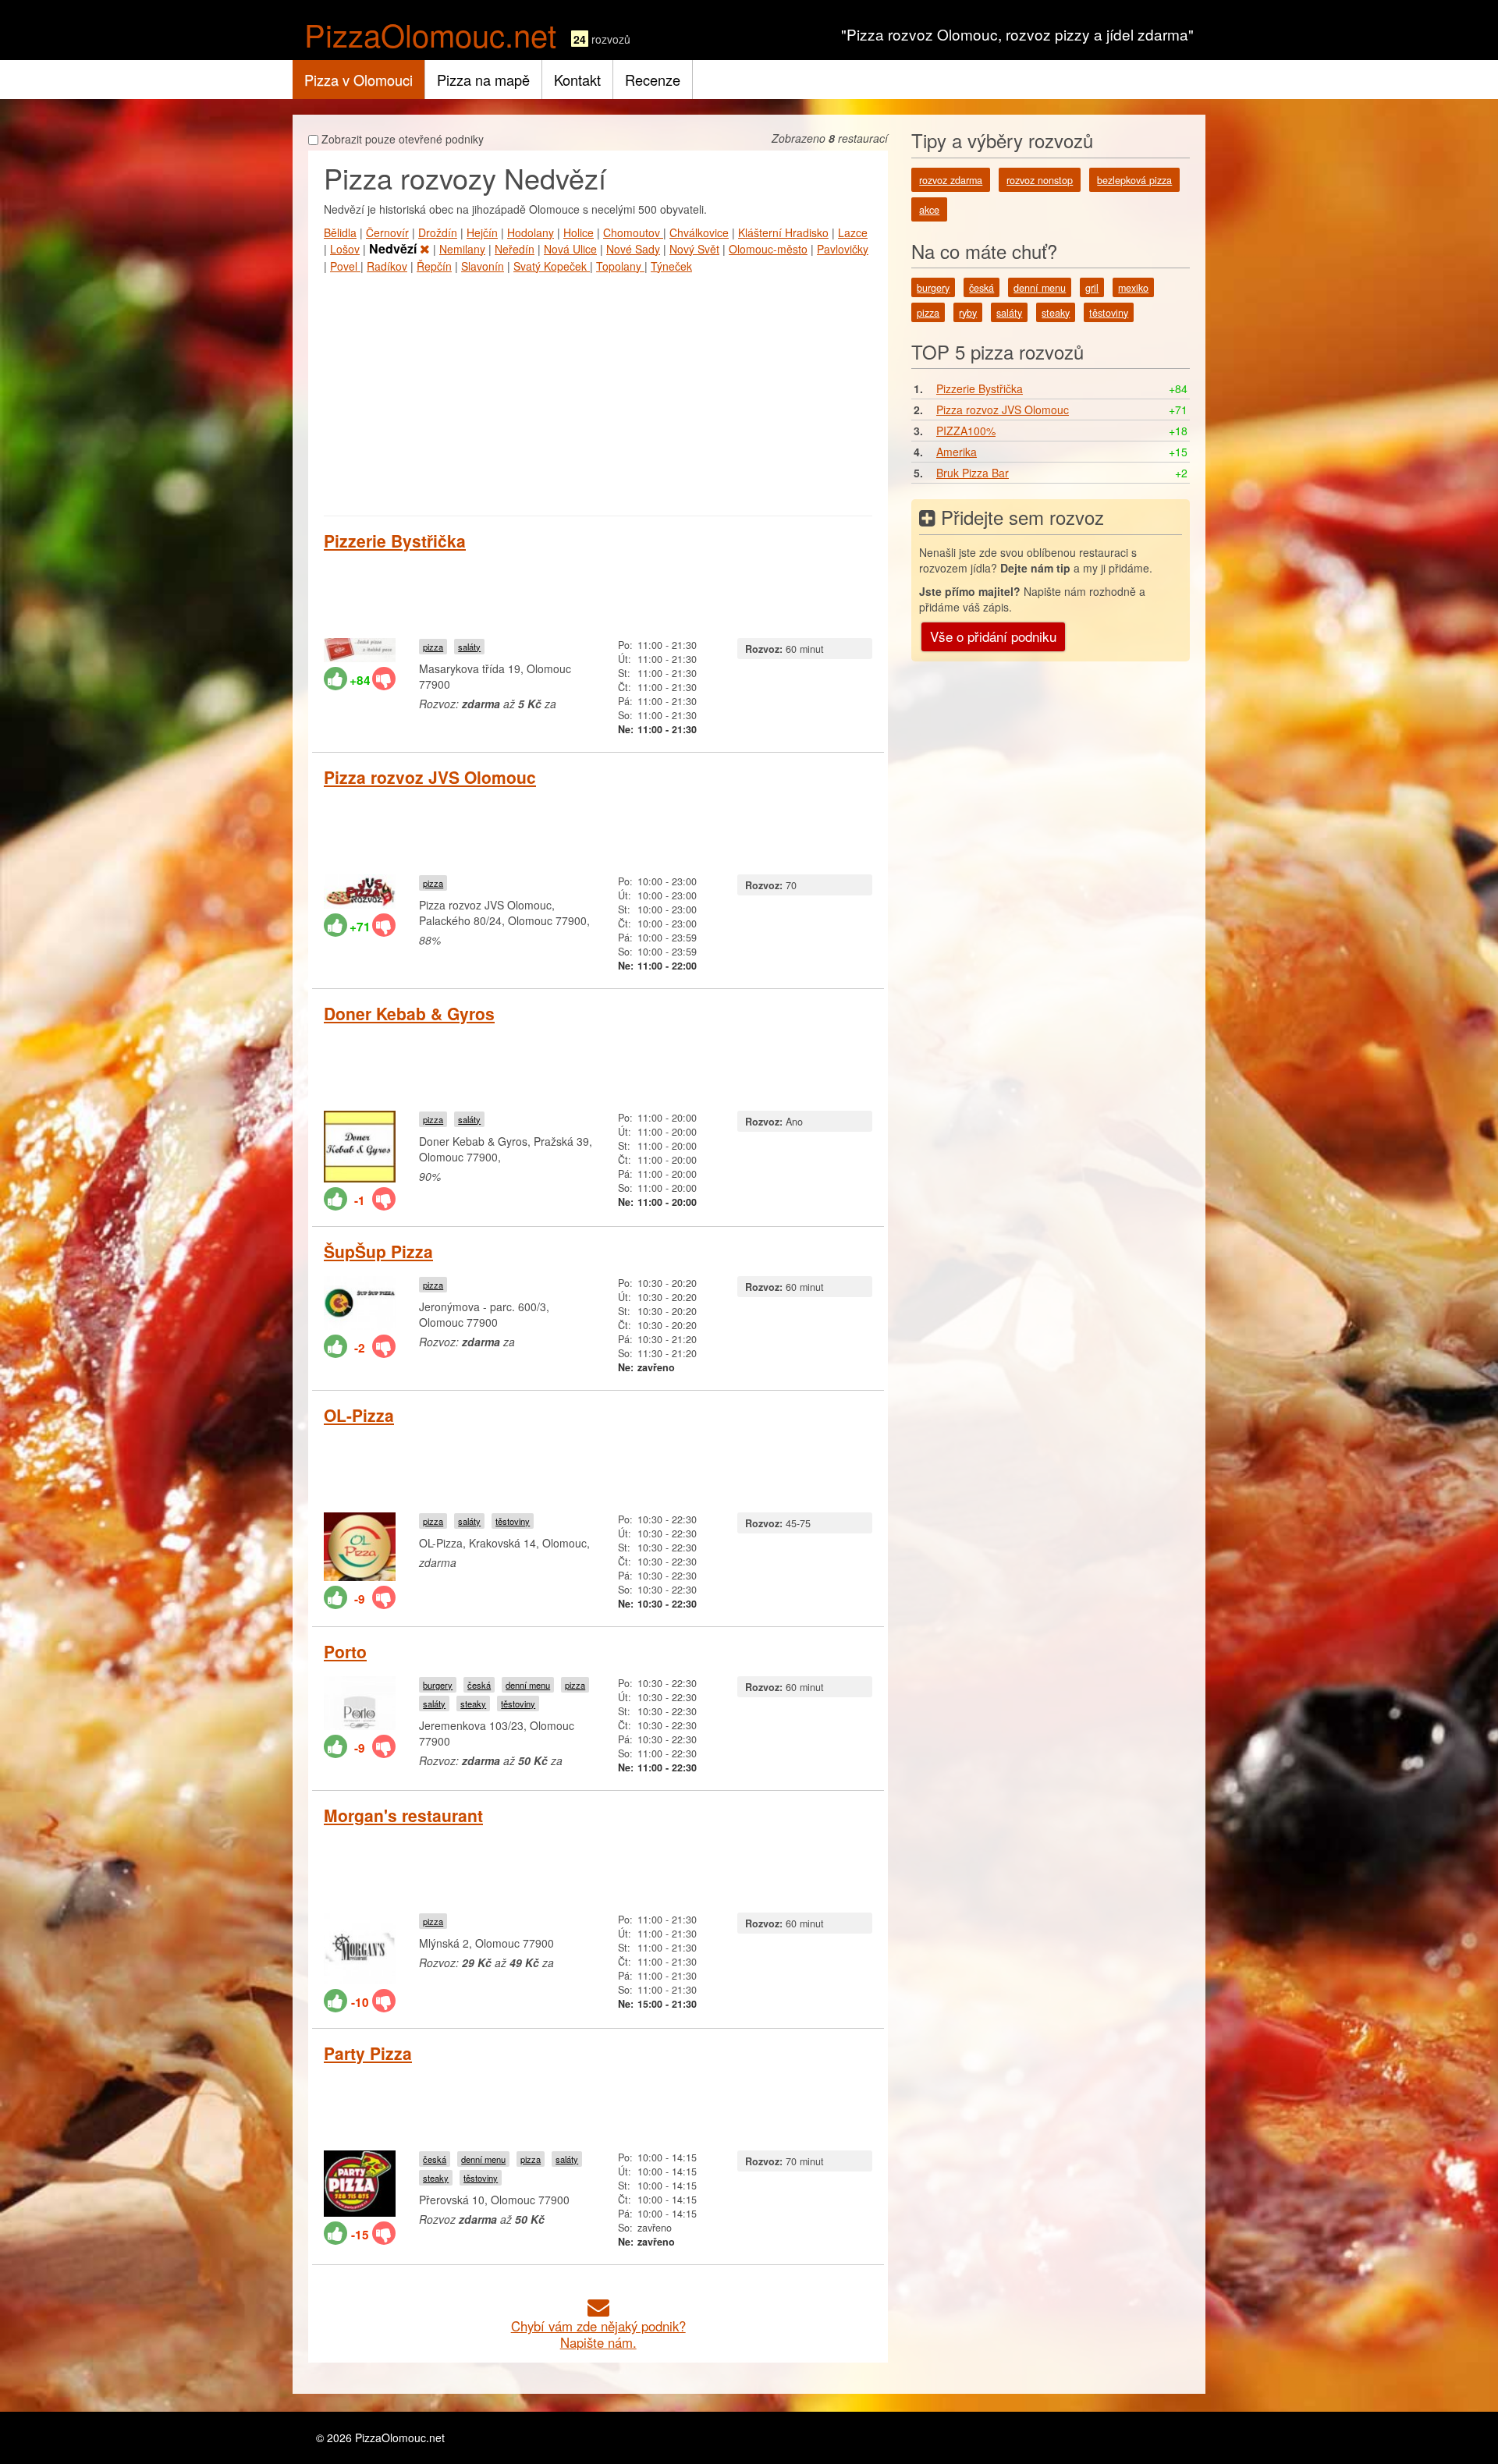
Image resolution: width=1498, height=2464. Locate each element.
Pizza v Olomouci (359, 80)
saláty (469, 647)
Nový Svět (694, 249)
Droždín (438, 232)
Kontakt (577, 80)
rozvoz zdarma (951, 180)
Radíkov (387, 266)
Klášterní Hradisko (783, 232)
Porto (345, 1651)
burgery (438, 1685)
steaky (473, 1704)
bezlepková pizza (1134, 180)
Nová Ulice (570, 249)
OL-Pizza (359, 1415)
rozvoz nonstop (1040, 180)
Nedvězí (394, 248)
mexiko (1133, 288)
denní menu (528, 1685)
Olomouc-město (768, 249)
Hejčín (482, 232)
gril (1092, 288)
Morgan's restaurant (403, 1815)
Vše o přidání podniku (993, 636)
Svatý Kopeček (552, 266)
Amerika (957, 452)
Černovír (387, 232)
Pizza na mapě (483, 80)
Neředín (515, 249)
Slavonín (483, 266)
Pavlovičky (843, 249)
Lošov (345, 249)
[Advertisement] (598, 391)
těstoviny (513, 1521)
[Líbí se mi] (335, 679)
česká (479, 1685)
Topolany (620, 266)
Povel (345, 266)
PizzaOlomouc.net (430, 34)
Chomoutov (633, 232)
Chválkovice (699, 232)
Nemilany (462, 249)
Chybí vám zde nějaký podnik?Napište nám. (598, 2334)
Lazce (853, 232)
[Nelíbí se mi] (384, 679)
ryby (968, 313)
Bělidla (340, 232)
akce (929, 210)
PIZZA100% (966, 431)
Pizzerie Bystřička (395, 541)
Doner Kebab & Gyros (409, 1013)
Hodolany (531, 232)
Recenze (653, 80)
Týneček (671, 266)
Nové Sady (633, 249)
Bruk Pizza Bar (973, 473)
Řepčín (434, 266)
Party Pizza (368, 2053)
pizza (433, 647)
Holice (579, 232)
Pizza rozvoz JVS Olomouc (430, 777)
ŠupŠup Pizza (378, 1251)
